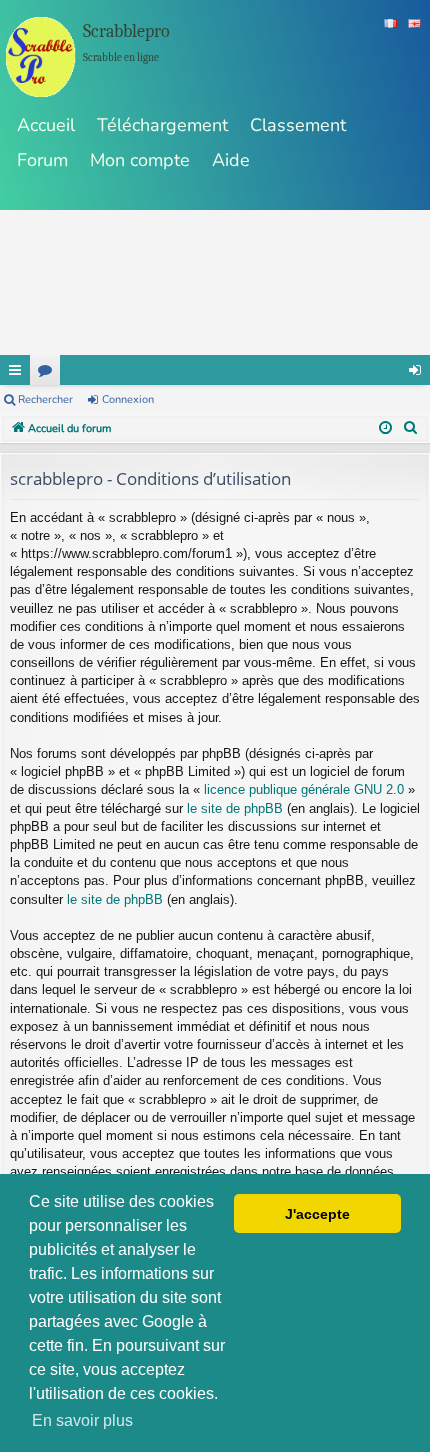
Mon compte (140, 160)
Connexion (128, 399)
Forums (45, 370)
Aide (231, 160)
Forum (42, 160)
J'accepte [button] (317, 1214)
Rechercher (45, 399)
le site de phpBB (235, 808)
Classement (298, 125)
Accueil (46, 125)
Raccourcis (15, 370)
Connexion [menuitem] (415, 370)
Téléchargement (162, 125)
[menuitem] (411, 429)
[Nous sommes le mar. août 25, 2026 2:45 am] (385, 429)
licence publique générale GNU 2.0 (304, 789)
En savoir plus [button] (82, 1420)
